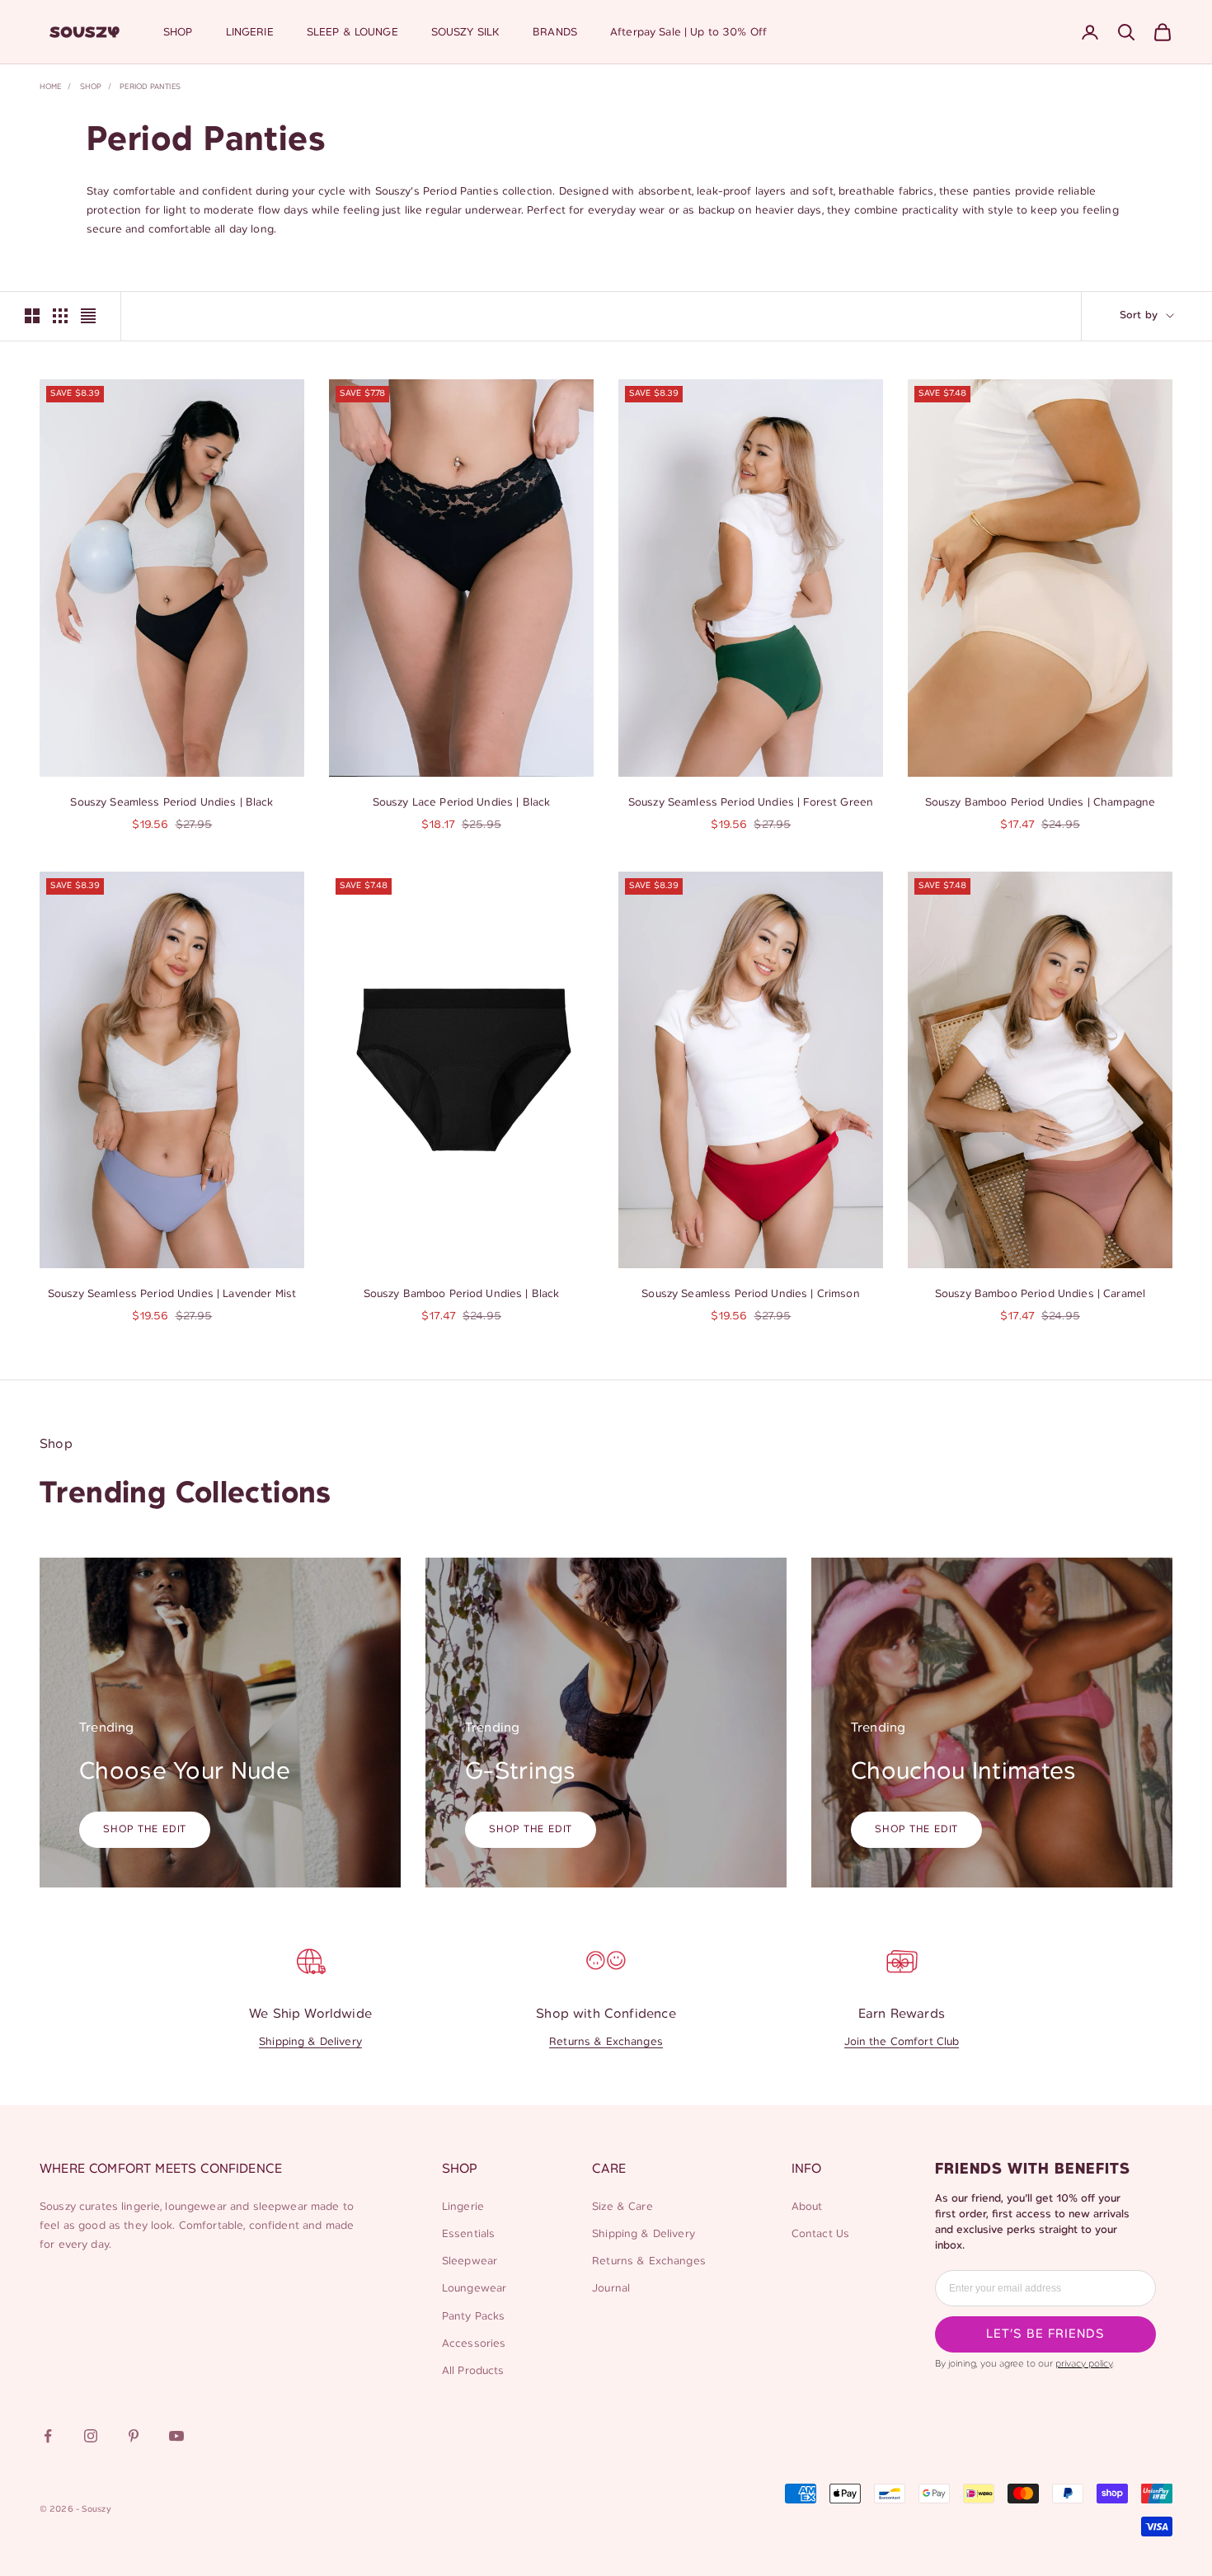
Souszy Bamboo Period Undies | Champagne (1040, 803)
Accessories (474, 2344)
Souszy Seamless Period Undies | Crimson (750, 1294)
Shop (91, 87)
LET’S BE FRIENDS (1045, 2334)
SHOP (178, 33)
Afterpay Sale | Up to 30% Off (688, 33)
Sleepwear (470, 2261)
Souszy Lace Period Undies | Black (462, 803)
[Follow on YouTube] (176, 2436)
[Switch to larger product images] (32, 316)
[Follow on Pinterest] (134, 2436)
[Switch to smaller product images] (60, 316)
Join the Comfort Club (902, 2042)
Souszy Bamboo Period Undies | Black (462, 1294)
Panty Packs (474, 2317)
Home (50, 87)
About (807, 2207)
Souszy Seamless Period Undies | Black (171, 803)
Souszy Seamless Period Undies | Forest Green (751, 803)
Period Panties (150, 87)
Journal (611, 2289)
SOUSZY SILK (466, 33)
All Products (473, 2371)
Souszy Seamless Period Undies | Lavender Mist (172, 1294)
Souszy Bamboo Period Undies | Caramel (1040, 1294)
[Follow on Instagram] (91, 2436)
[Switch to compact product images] (88, 316)
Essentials (468, 2234)
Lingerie (463, 2207)
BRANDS (555, 33)
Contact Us (820, 2234)
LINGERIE (250, 33)
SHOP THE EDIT (145, 1829)
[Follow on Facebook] (48, 2436)
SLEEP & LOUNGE (352, 33)
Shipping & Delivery (310, 2042)
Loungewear (474, 2289)
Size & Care (622, 2207)
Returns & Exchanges (606, 2042)
